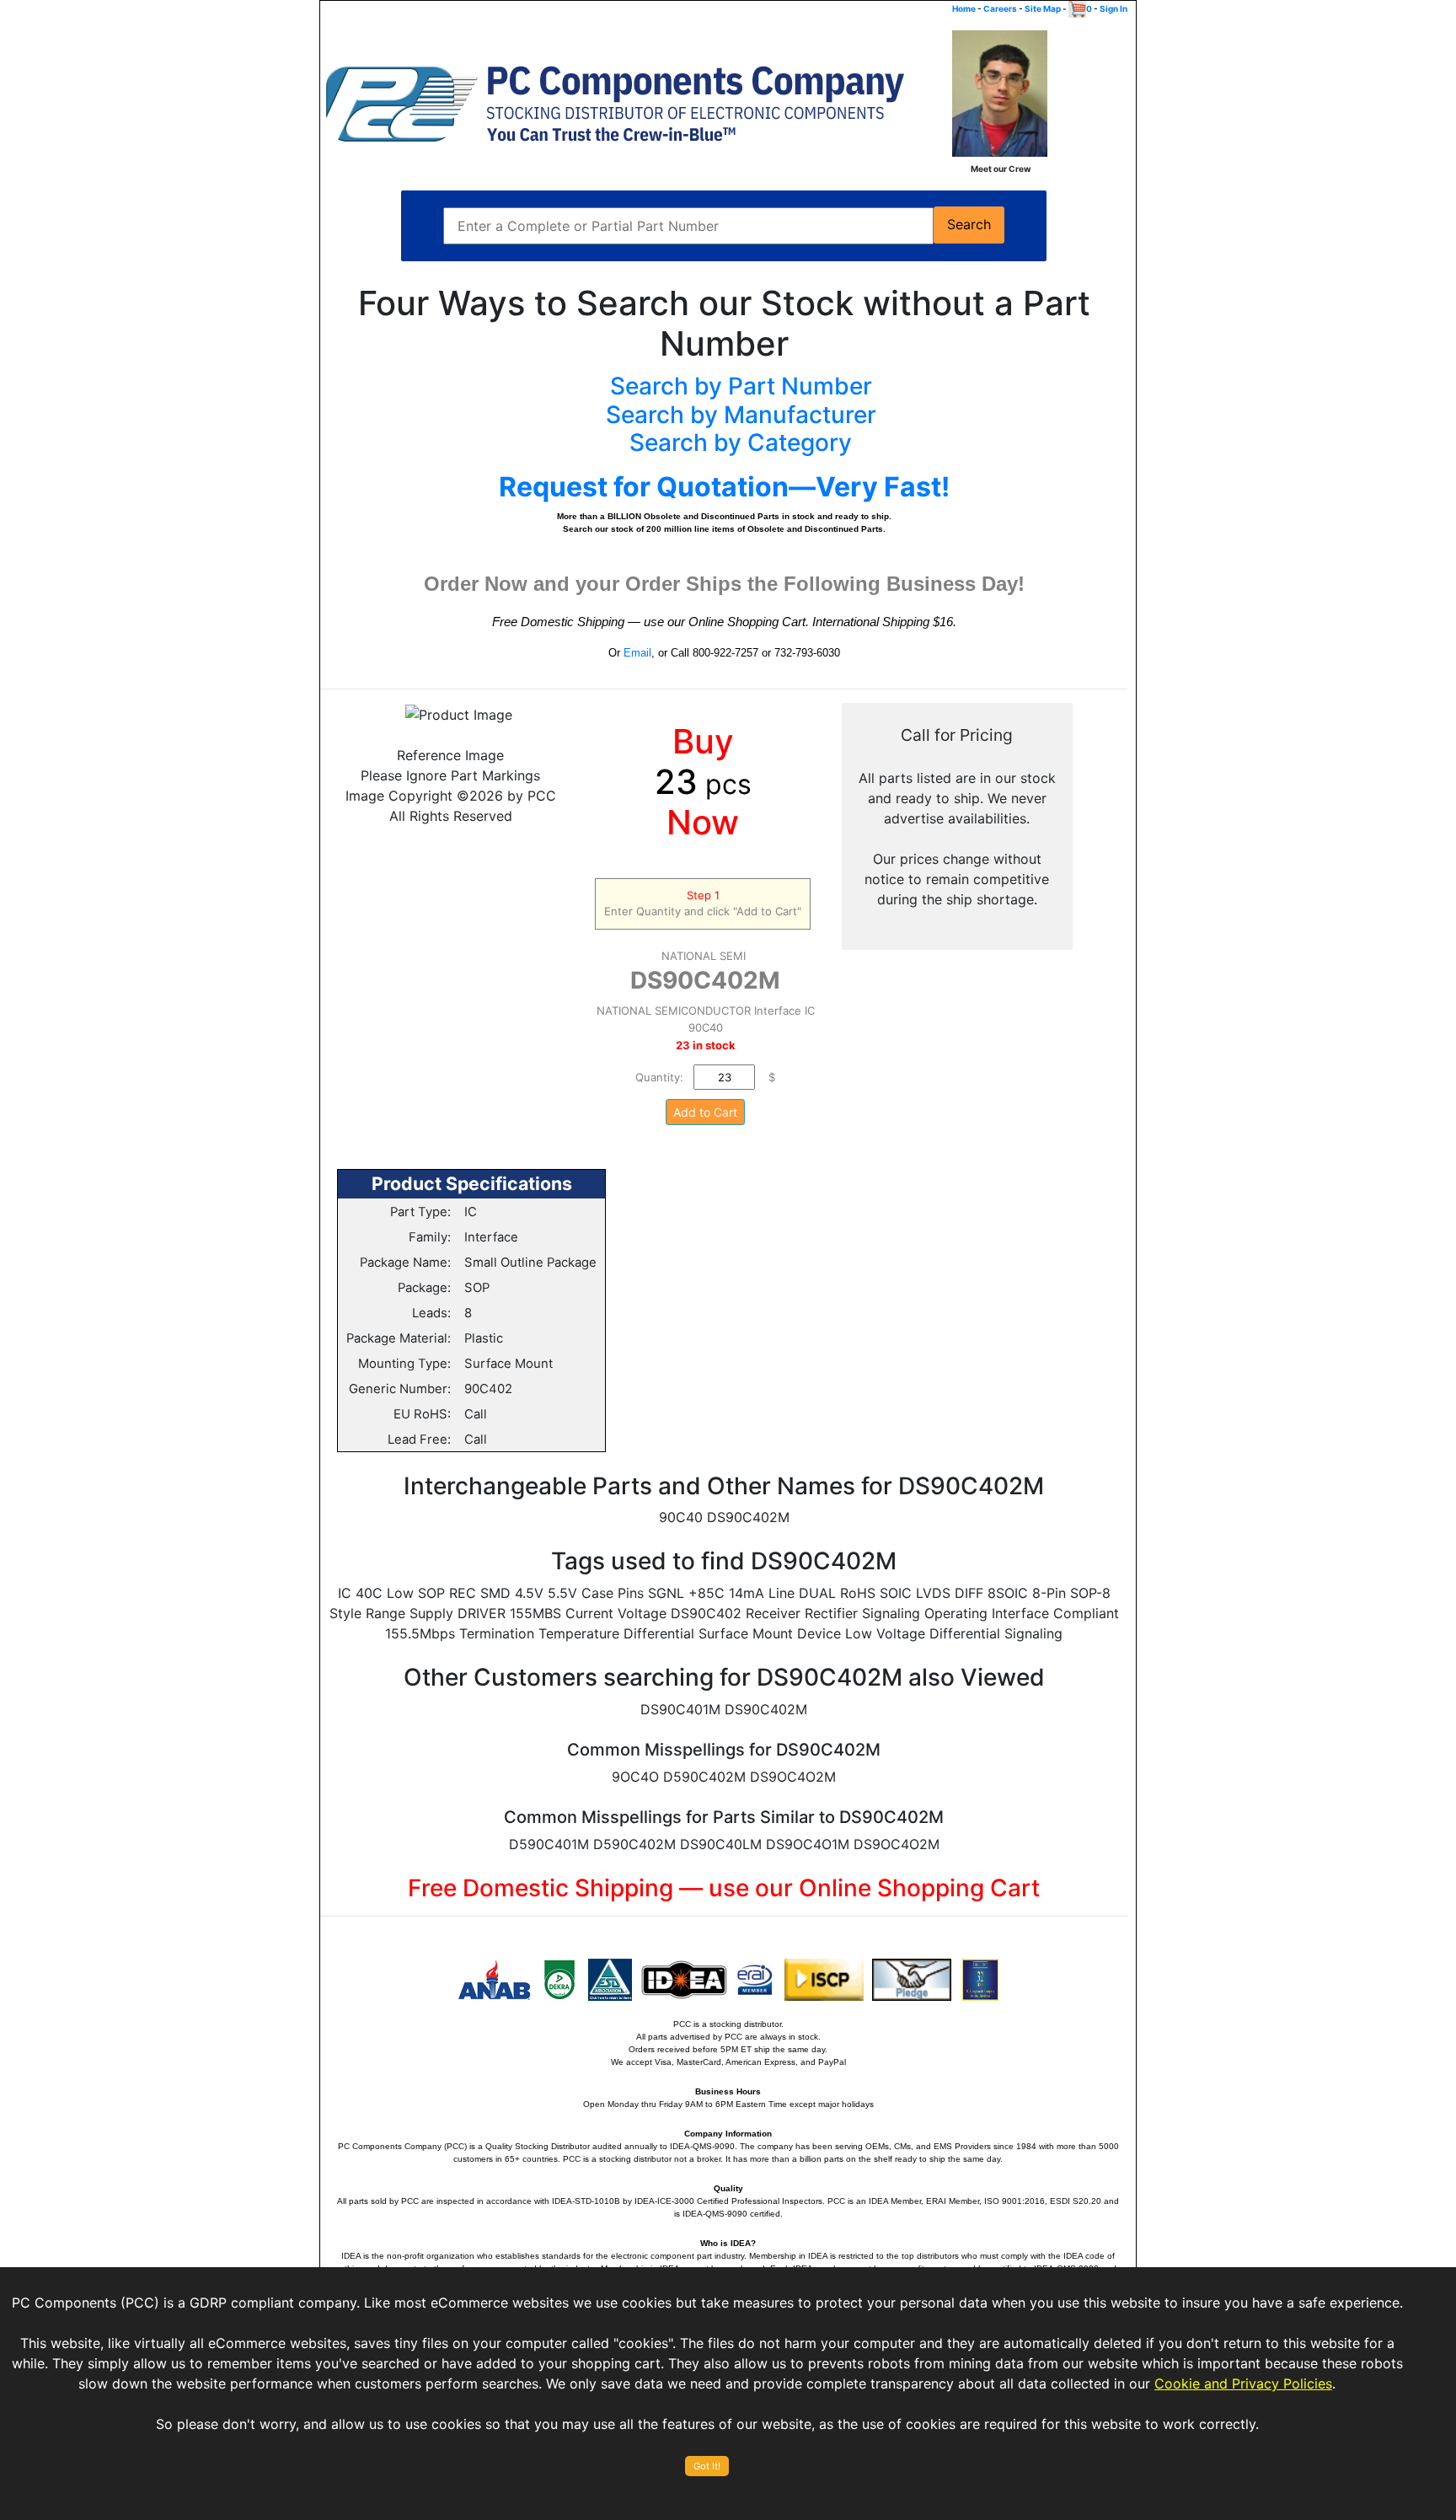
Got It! (707, 2466)
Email (637, 653)
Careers (1000, 8)
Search (969, 225)
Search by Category (741, 442)
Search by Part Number (741, 386)
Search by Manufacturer (741, 415)
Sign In (1113, 8)
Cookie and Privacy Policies (1243, 2383)
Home (964, 8)
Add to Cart (705, 1112)
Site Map (1043, 8)
